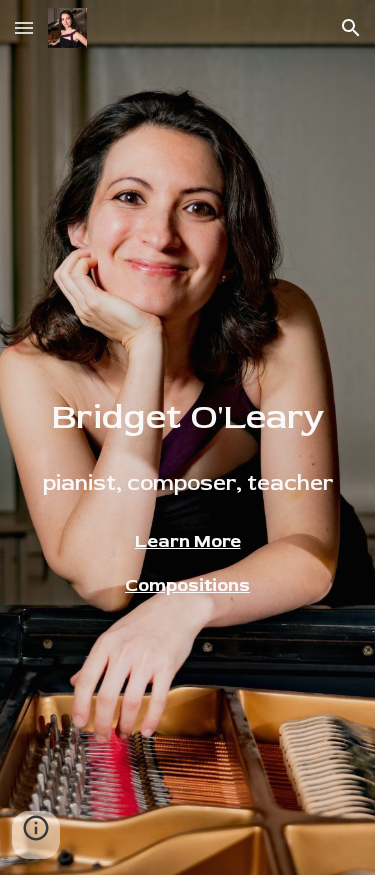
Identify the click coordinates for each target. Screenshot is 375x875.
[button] (24, 27)
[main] (188, 446)
